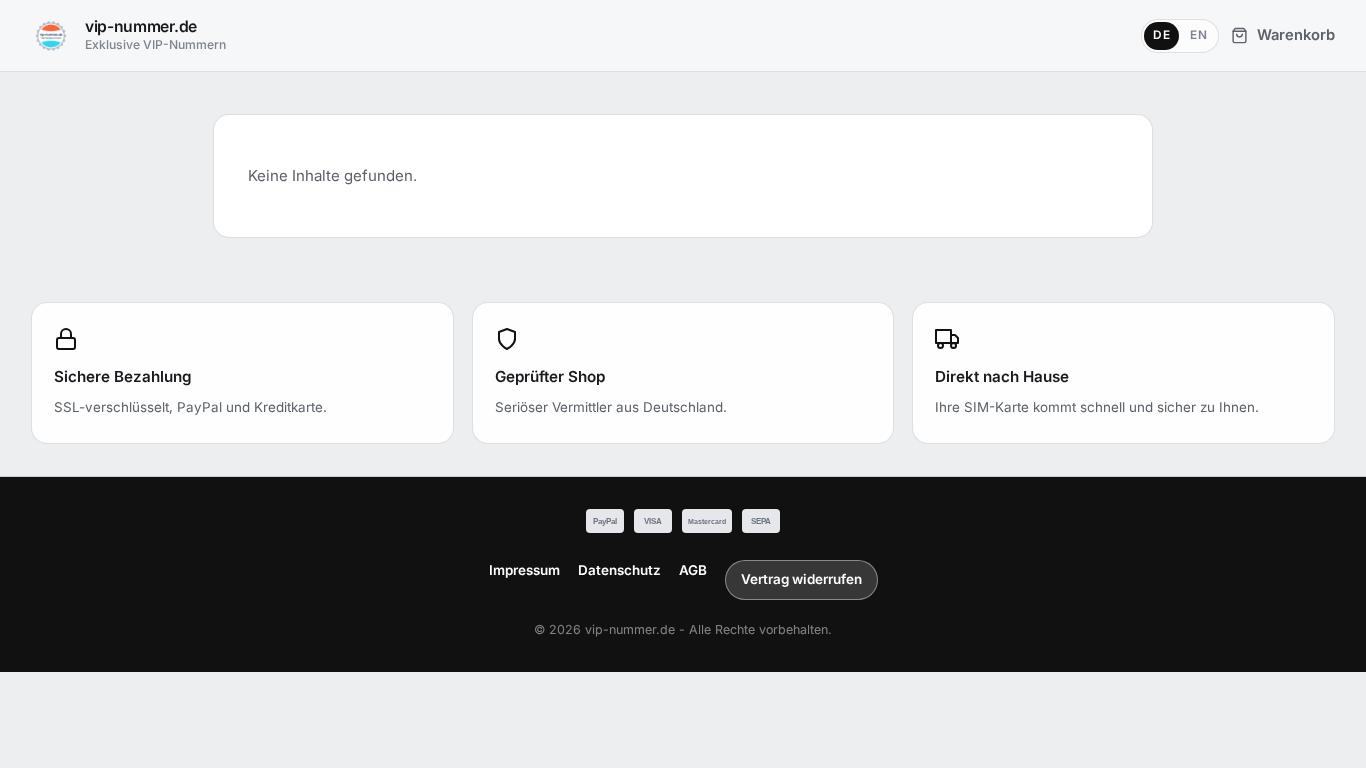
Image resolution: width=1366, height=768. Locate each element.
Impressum (524, 570)
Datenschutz (619, 570)
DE (1161, 35)
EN (1198, 35)
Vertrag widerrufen (801, 579)
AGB (693, 570)
